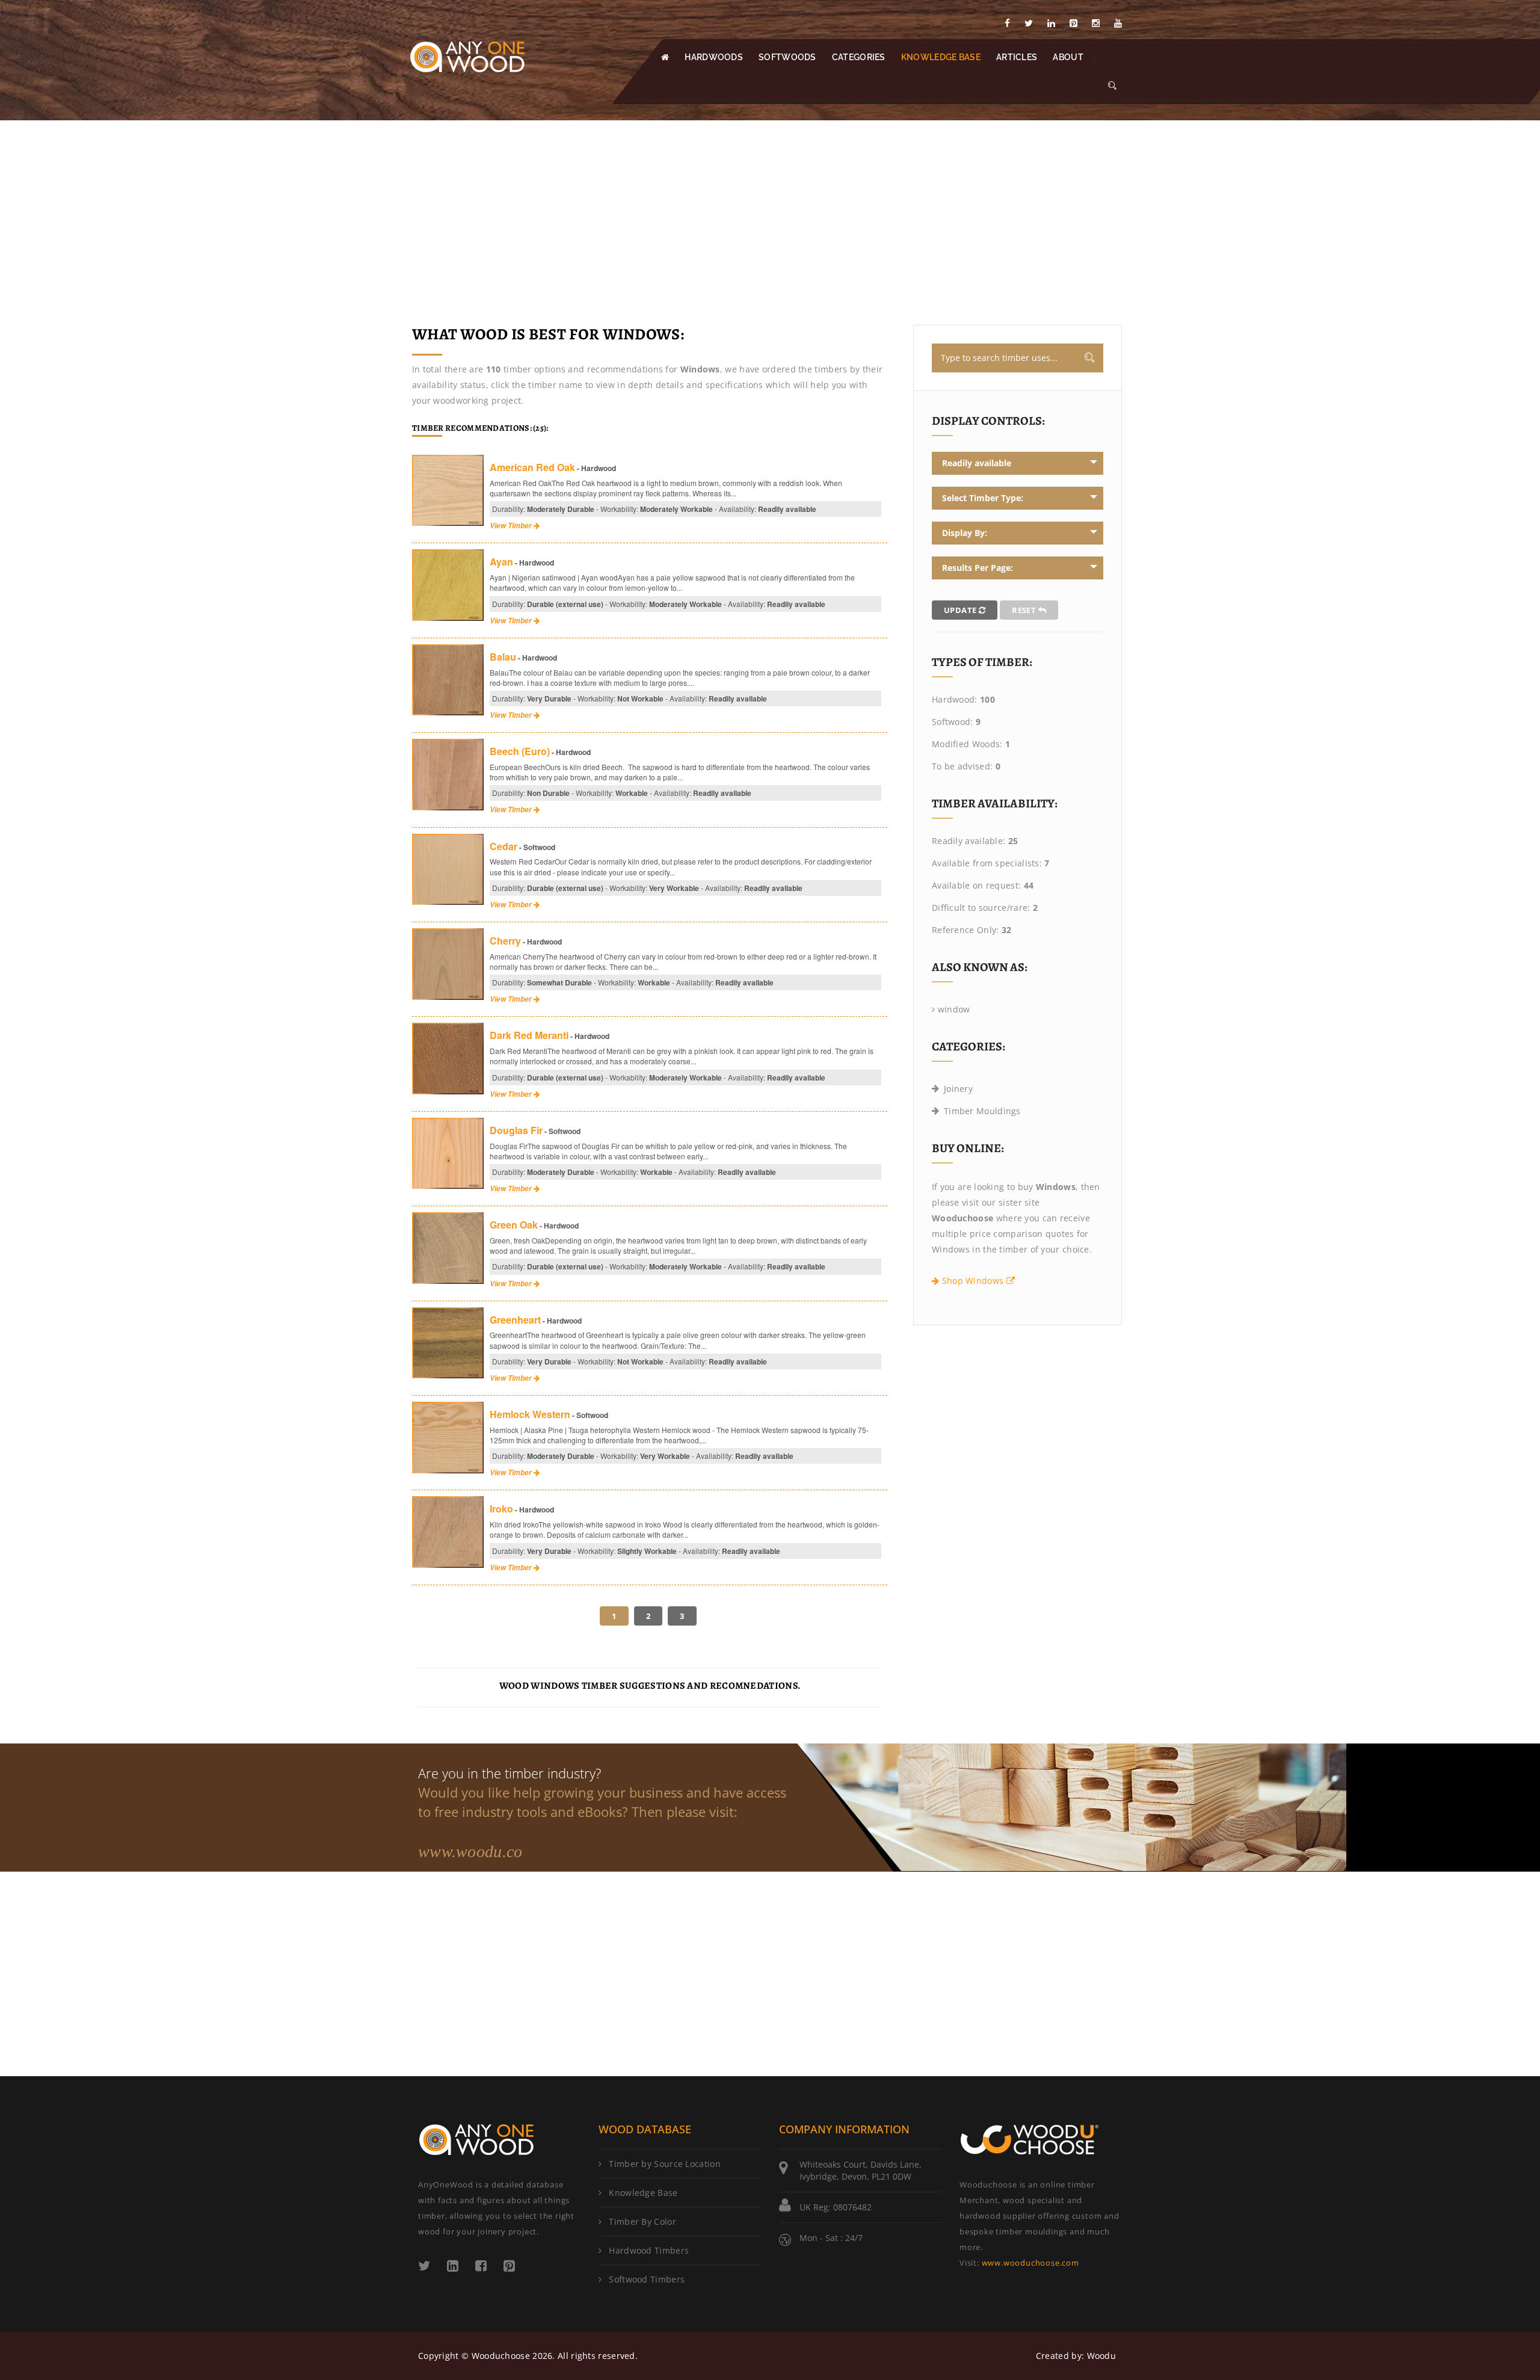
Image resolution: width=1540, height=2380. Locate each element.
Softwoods (787, 57)
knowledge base (941, 57)
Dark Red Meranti (529, 1035)
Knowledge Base (643, 2193)
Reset (1025, 610)
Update (961, 610)
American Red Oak (532, 467)
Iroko (501, 1509)
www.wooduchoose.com (1030, 2263)
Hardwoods (714, 57)
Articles (1017, 57)
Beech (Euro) (520, 751)
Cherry (505, 941)
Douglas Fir (516, 1130)
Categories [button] (859, 57)
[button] (1112, 86)
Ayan (501, 562)
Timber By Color (642, 2221)
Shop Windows (972, 1281)
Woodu (1102, 2356)
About (1068, 57)
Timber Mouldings (982, 1111)
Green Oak (514, 1225)
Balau (503, 657)
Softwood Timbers (647, 2279)
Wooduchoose (501, 2356)
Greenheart (515, 1320)
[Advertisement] (770, 211)
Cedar (504, 846)
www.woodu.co (470, 1851)
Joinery (958, 1089)
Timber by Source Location (665, 2164)
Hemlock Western (530, 1414)
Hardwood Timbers (649, 2250)
